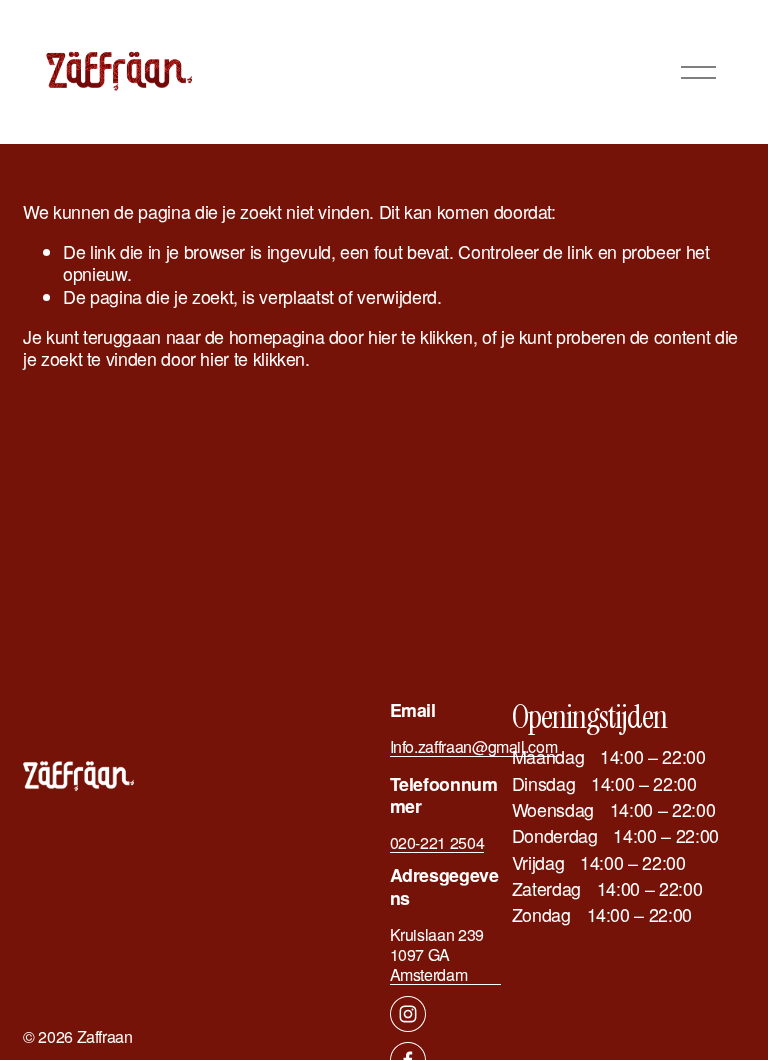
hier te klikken (420, 336)
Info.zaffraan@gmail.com (474, 747)
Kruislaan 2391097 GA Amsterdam (437, 955)
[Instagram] (408, 1014)
